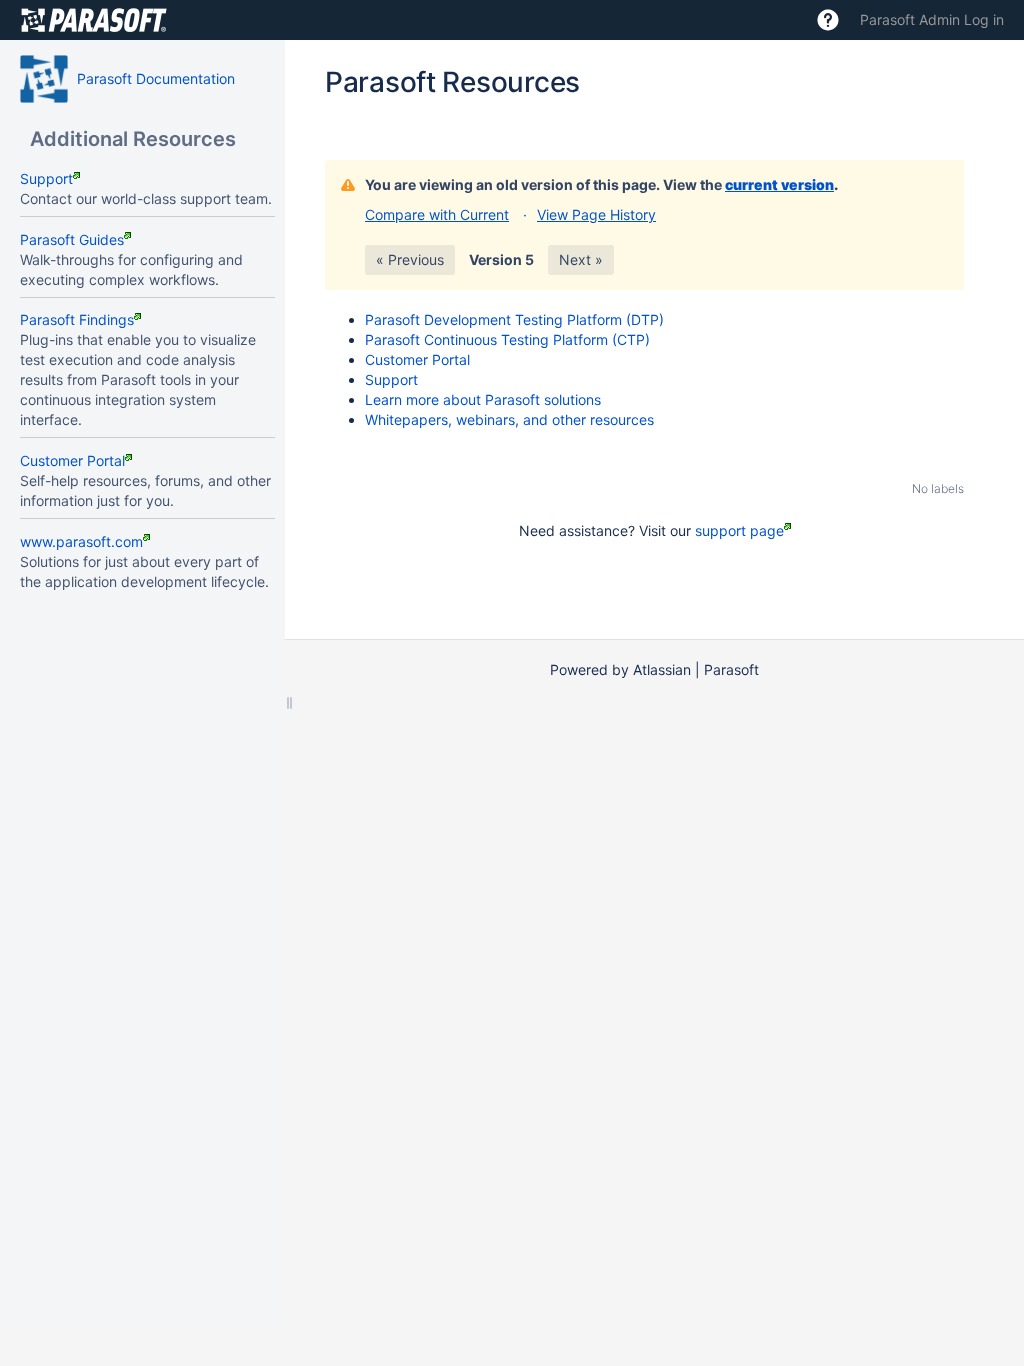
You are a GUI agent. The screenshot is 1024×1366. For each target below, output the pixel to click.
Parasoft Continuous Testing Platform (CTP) (507, 339)
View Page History (596, 214)
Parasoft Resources (452, 82)
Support (46, 178)
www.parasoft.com (81, 541)
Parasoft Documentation (156, 78)
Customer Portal (72, 460)
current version (779, 184)
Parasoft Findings (77, 319)
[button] (828, 20)
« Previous (410, 259)
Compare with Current (437, 214)
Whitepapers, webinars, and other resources (509, 419)
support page (739, 530)
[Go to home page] (94, 20)
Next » (581, 259)
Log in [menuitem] (984, 19)
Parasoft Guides (72, 239)
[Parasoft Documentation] (44, 79)
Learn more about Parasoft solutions (483, 399)
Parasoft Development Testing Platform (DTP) (514, 319)
